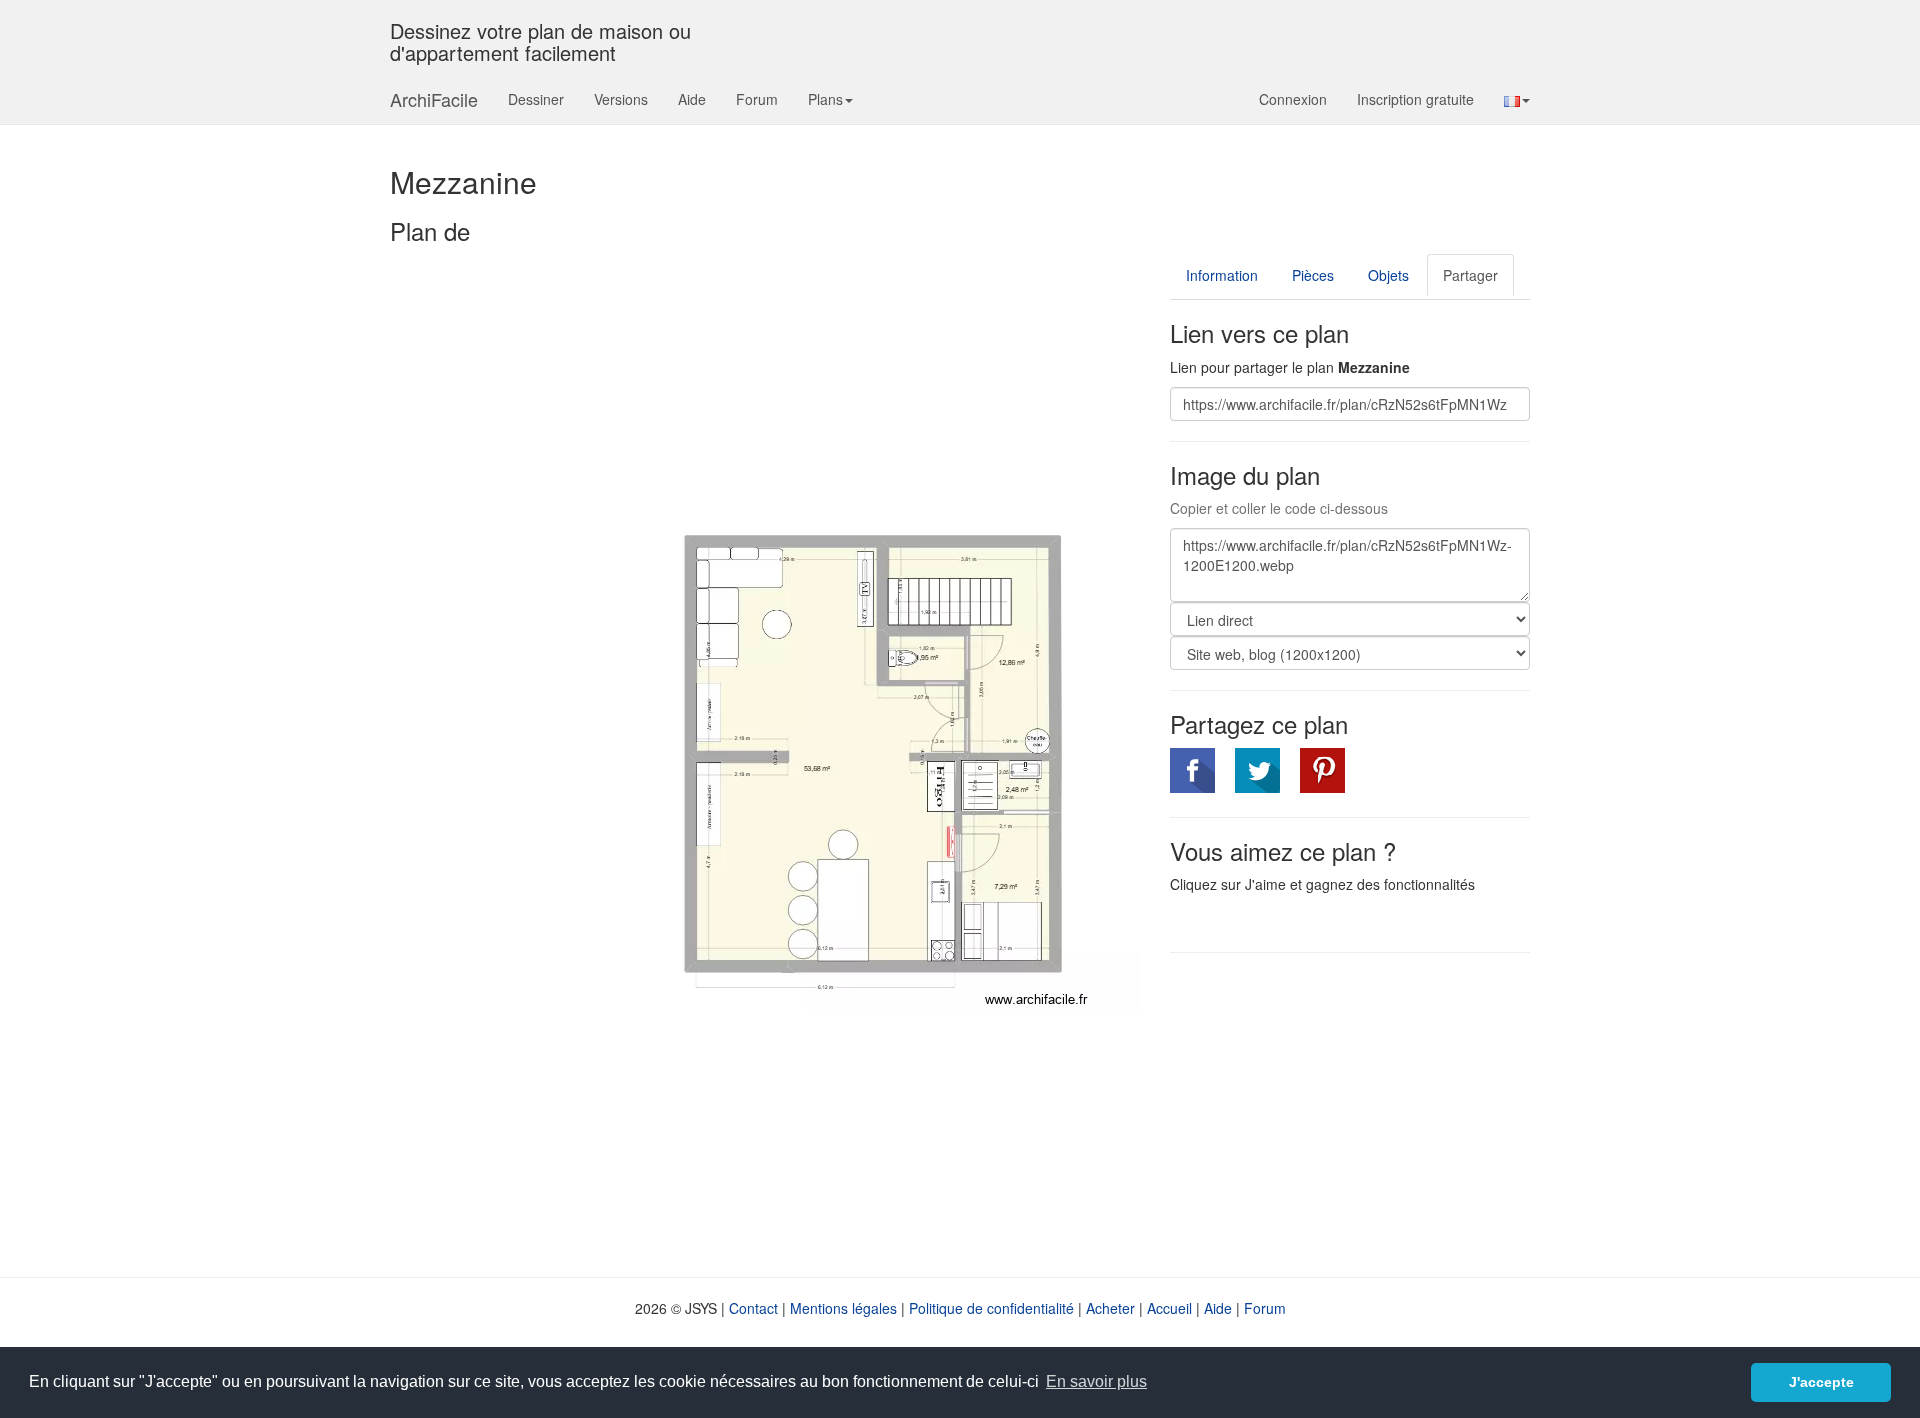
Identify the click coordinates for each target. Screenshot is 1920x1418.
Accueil (1169, 1308)
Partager (1470, 275)
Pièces (1313, 275)
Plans (825, 99)
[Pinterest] (1322, 770)
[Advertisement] (1338, 1113)
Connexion (1293, 99)
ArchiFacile (434, 99)
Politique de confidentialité (991, 1308)
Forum (757, 99)
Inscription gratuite (1415, 99)
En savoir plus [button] (1096, 1381)
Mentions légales (843, 1308)
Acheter (1110, 1308)
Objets (1388, 275)
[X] (1257, 770)
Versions (621, 99)
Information (1222, 275)
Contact (753, 1308)
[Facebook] (1192, 770)
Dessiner (536, 99)
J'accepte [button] (1821, 1382)
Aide (692, 99)
